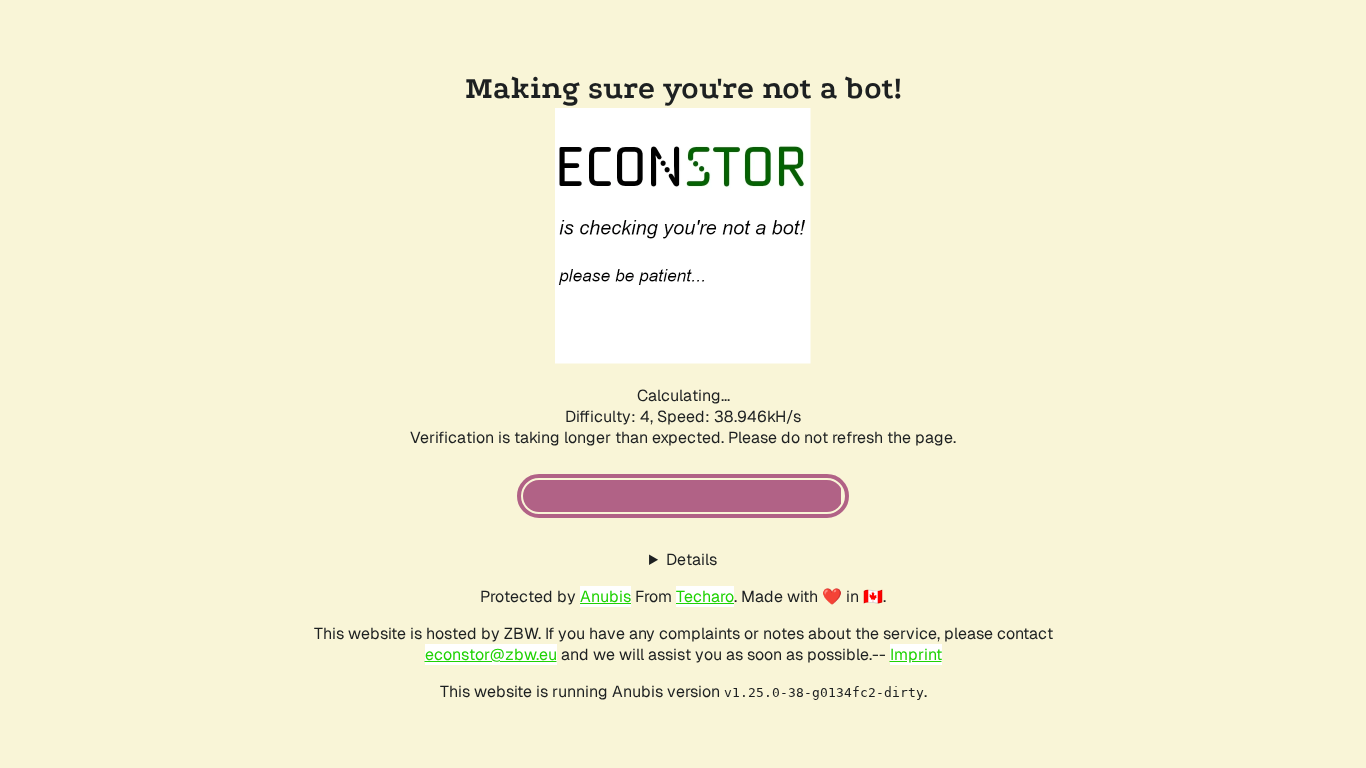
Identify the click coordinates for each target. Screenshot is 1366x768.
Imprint (916, 654)
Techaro (705, 596)
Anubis (605, 596)
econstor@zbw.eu (491, 654)
